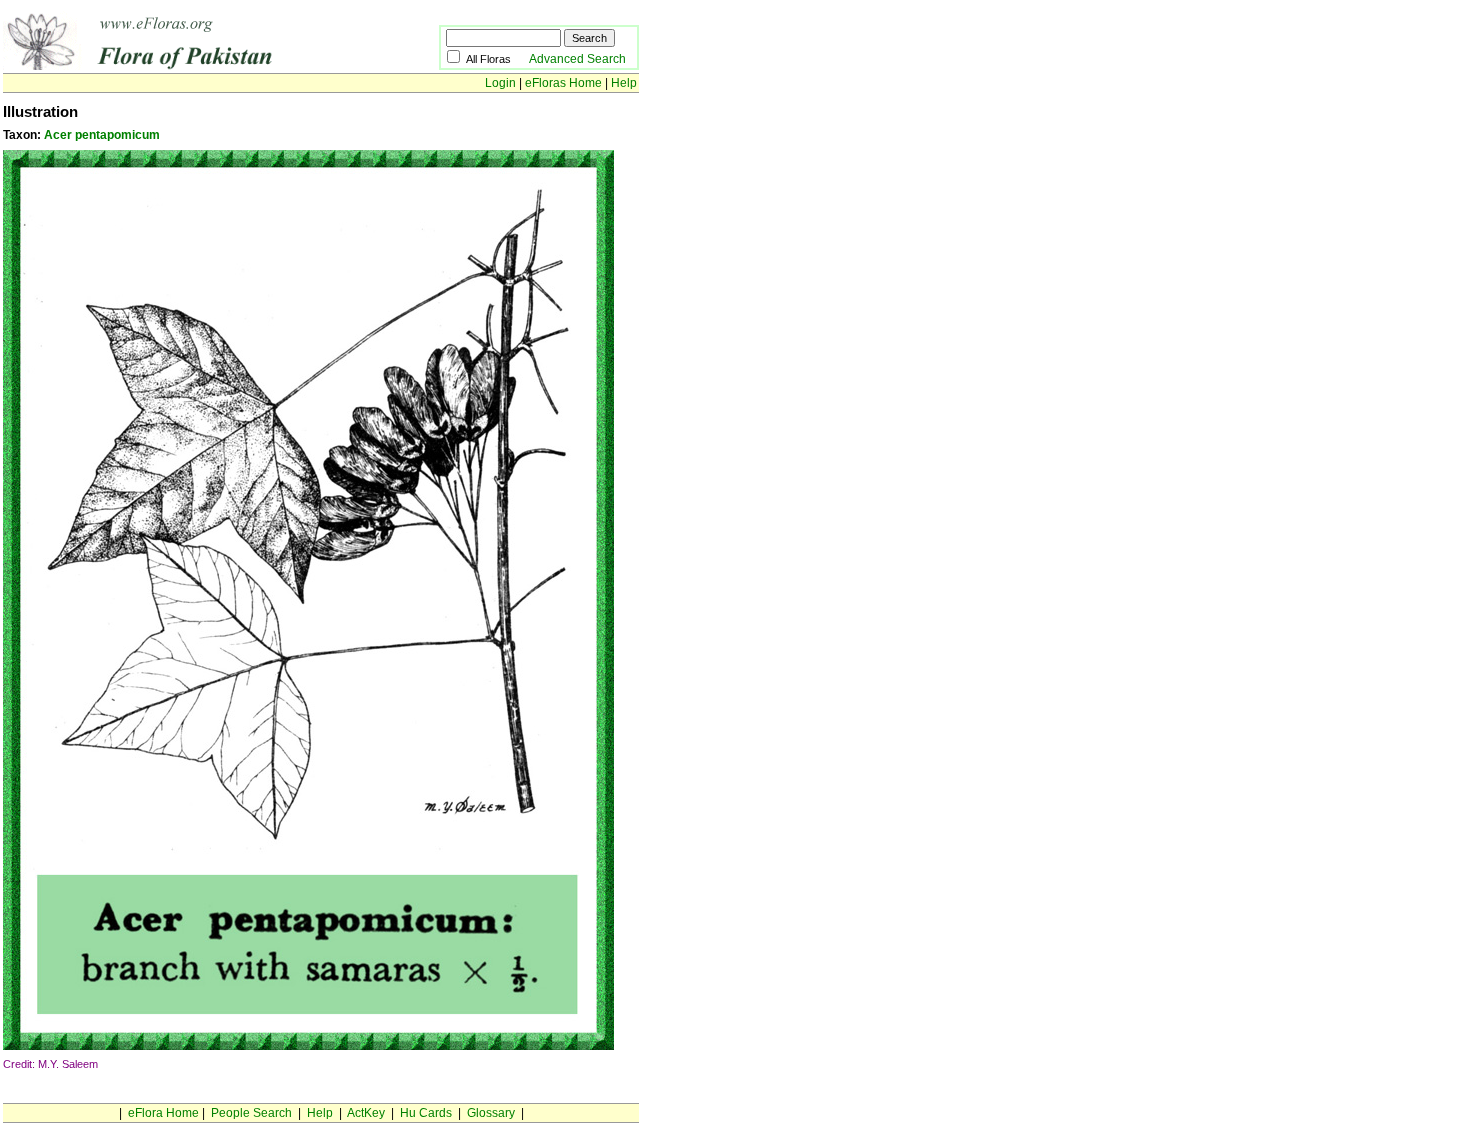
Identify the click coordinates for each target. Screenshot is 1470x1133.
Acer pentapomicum (102, 135)
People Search (251, 1113)
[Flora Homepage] (190, 66)
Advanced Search (577, 59)
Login (500, 83)
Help (624, 83)
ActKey (366, 1113)
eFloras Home (563, 83)
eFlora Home (163, 1113)
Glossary (491, 1113)
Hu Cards (426, 1113)
